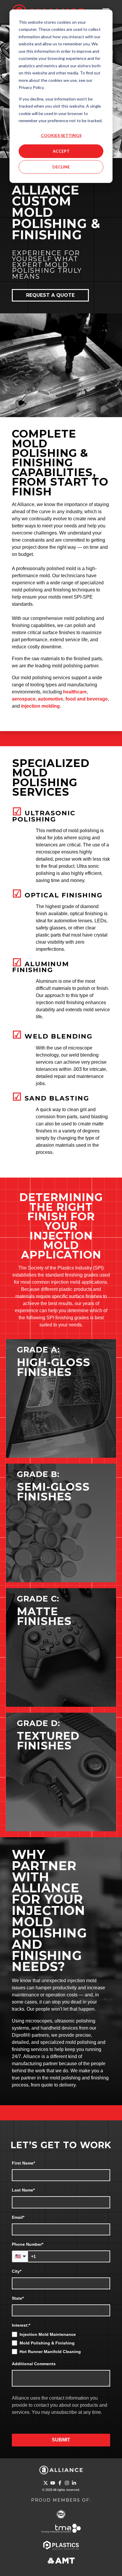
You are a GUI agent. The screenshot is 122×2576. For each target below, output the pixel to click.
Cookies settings (61, 135)
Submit (61, 2440)
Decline (61, 167)
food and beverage (87, 699)
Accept (61, 151)
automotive (50, 699)
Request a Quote (50, 295)
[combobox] (61, 2310)
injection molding (40, 706)
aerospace (24, 699)
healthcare (75, 692)
